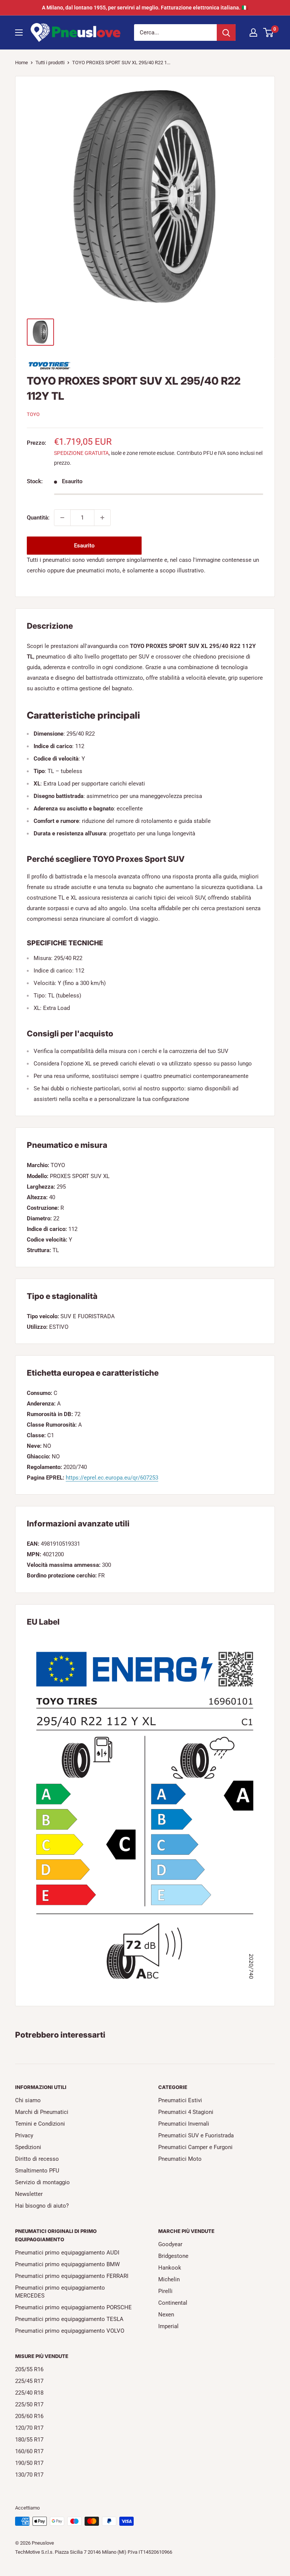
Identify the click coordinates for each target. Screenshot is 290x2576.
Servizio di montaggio (42, 2182)
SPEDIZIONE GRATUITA (81, 453)
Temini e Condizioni (40, 2124)
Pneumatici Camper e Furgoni (195, 2147)
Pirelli (165, 2291)
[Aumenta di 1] (102, 518)
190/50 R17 (29, 2463)
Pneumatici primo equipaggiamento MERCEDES (60, 2292)
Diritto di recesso (37, 2159)
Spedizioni (28, 2147)
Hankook (170, 2268)
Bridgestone (173, 2256)
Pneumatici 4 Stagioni (186, 2112)
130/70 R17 (29, 2475)
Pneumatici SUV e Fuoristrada (196, 2135)
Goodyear (170, 2244)
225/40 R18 (29, 2393)
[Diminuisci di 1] (62, 518)
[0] (269, 32)
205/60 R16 (29, 2416)
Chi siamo (28, 2100)
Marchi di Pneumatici (42, 2112)
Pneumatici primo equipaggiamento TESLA (69, 2319)
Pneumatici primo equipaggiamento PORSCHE (73, 2307)
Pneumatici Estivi (180, 2100)
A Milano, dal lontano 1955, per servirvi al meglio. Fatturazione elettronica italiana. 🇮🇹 (145, 8)
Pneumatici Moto (180, 2159)
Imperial (168, 2326)
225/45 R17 (29, 2381)
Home (22, 63)
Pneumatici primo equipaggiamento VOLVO (70, 2331)
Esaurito (84, 546)
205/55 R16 (29, 2369)
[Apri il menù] (19, 32)
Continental (173, 2303)
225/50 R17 (29, 2404)
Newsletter (29, 2194)
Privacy (24, 2135)
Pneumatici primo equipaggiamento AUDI (67, 2253)
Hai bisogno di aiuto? (42, 2206)
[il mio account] (253, 32)
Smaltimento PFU (37, 2171)
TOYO (33, 414)
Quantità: (38, 518)
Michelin (169, 2279)
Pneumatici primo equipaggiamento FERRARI (72, 2276)
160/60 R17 (29, 2451)
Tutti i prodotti (50, 63)
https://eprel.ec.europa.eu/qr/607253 (112, 1478)
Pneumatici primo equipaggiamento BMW (67, 2264)
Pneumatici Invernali (184, 2124)
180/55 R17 (29, 2440)
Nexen (166, 2315)
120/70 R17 (29, 2428)
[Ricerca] (226, 32)
